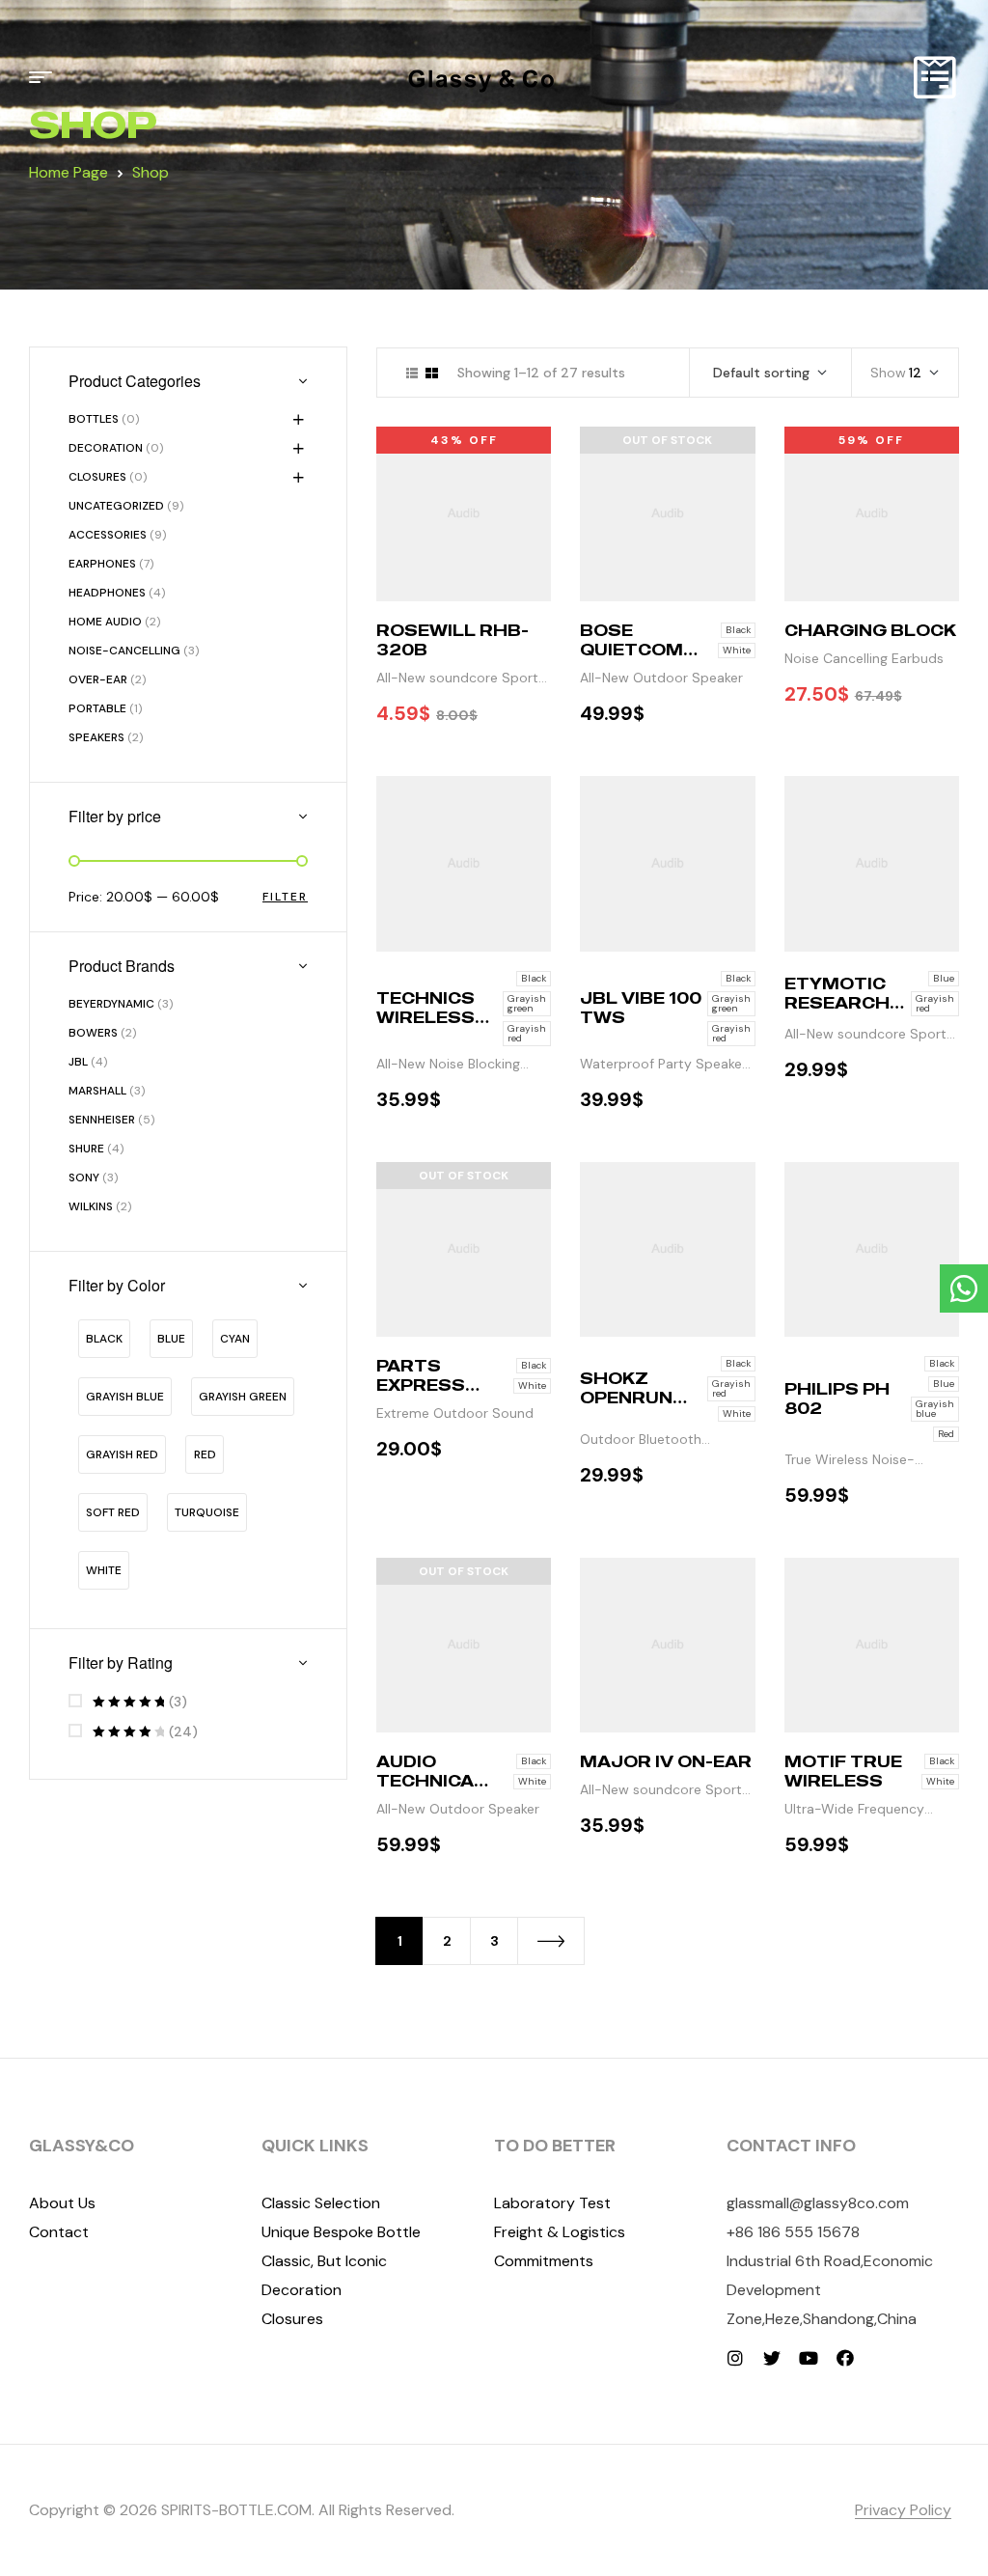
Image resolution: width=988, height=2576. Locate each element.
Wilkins (91, 1206)
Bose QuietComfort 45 (637, 650)
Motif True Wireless (843, 1771)
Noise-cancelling (124, 651)
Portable (97, 708)
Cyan (235, 1339)
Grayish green (243, 1397)
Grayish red (122, 1454)
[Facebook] (845, 2358)
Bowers (93, 1033)
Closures (97, 477)
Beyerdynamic (111, 1004)
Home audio (105, 622)
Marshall (97, 1091)
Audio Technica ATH (425, 1781)
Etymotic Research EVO (837, 1003)
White (104, 1570)
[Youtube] (809, 2358)
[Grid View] (432, 373)
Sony (84, 1177)
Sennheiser (102, 1120)
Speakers (96, 737)
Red (205, 1454)
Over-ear (98, 679)
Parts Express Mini (421, 1385)
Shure (86, 1149)
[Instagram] (735, 2358)
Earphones (102, 564)
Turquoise (207, 1512)
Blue (171, 1339)
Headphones (107, 593)
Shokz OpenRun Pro (626, 1398)
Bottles (94, 419)
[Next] (551, 1941)
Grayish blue (125, 1397)
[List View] (412, 373)
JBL (78, 1062)
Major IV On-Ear (666, 1761)
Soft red (113, 1512)
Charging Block (870, 630)
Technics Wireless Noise (425, 1017)
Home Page (69, 172)
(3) (140, 1702)
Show (888, 373)
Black (104, 1339)
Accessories (108, 535)
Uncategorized (116, 506)
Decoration (106, 448)
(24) (145, 1732)
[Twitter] (772, 2358)
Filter (285, 897)
